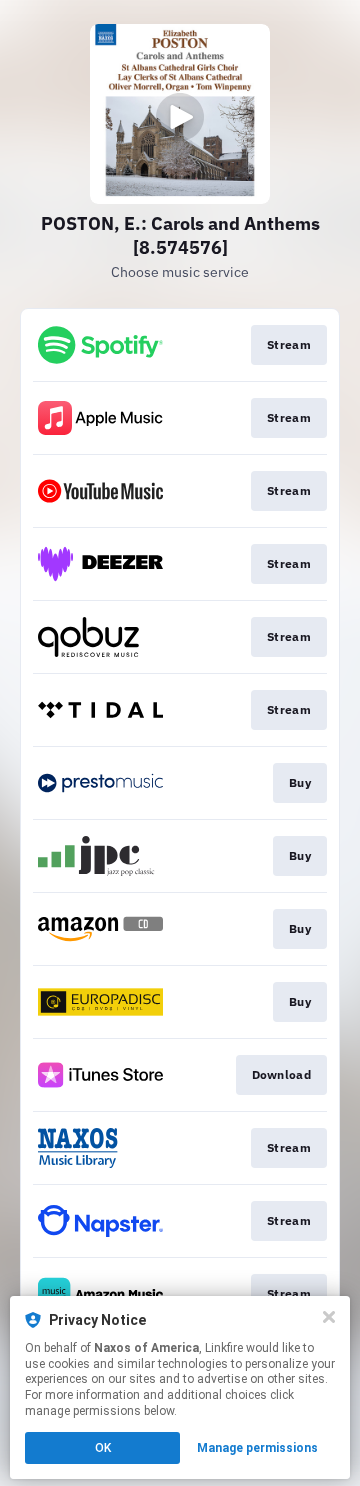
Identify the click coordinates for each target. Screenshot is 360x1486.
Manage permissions (257, 1448)
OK (103, 1448)
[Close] (329, 1317)
